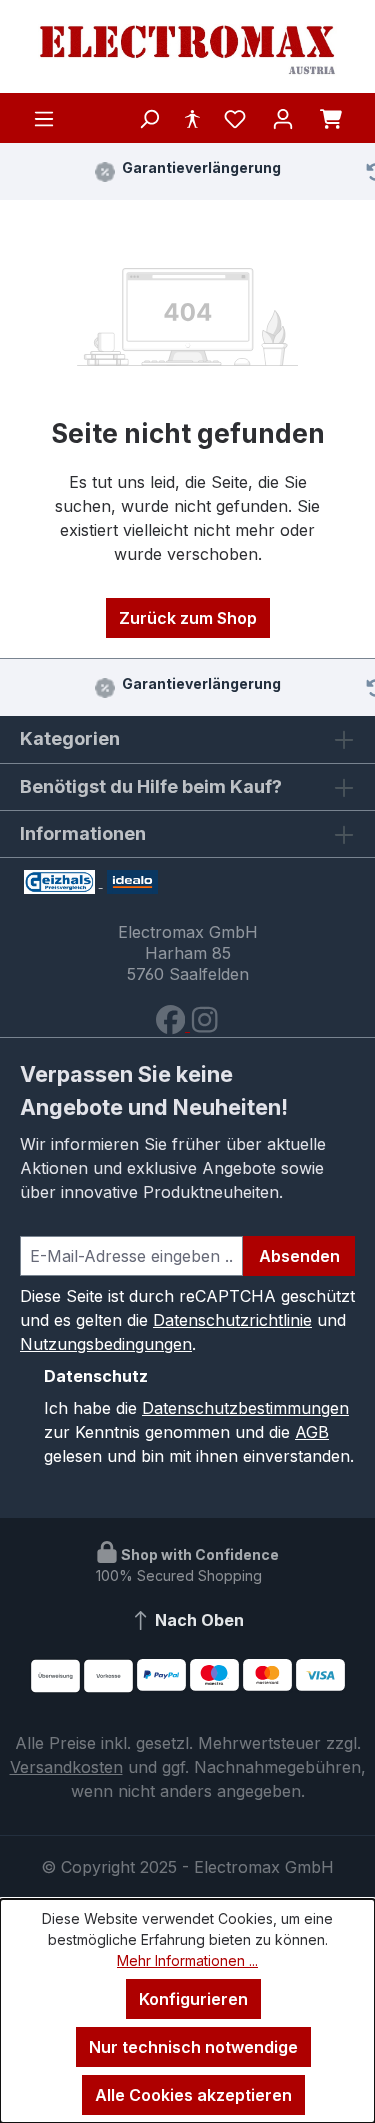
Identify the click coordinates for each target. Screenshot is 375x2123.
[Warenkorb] (331, 118)
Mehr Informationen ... (187, 1960)
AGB (312, 1432)
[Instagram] (204, 1025)
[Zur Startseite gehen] (187, 50)
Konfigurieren (193, 1999)
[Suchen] (149, 118)
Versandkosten (66, 1767)
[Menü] (44, 118)
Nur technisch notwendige (193, 2047)
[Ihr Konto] (283, 118)
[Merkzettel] (235, 118)
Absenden (299, 1256)
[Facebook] (173, 1025)
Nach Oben (197, 1620)
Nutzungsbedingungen (106, 1344)
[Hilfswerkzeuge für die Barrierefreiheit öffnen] (192, 118)
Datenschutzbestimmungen (245, 1408)
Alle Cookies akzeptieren (193, 2095)
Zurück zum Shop (188, 618)
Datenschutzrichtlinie (232, 1320)
